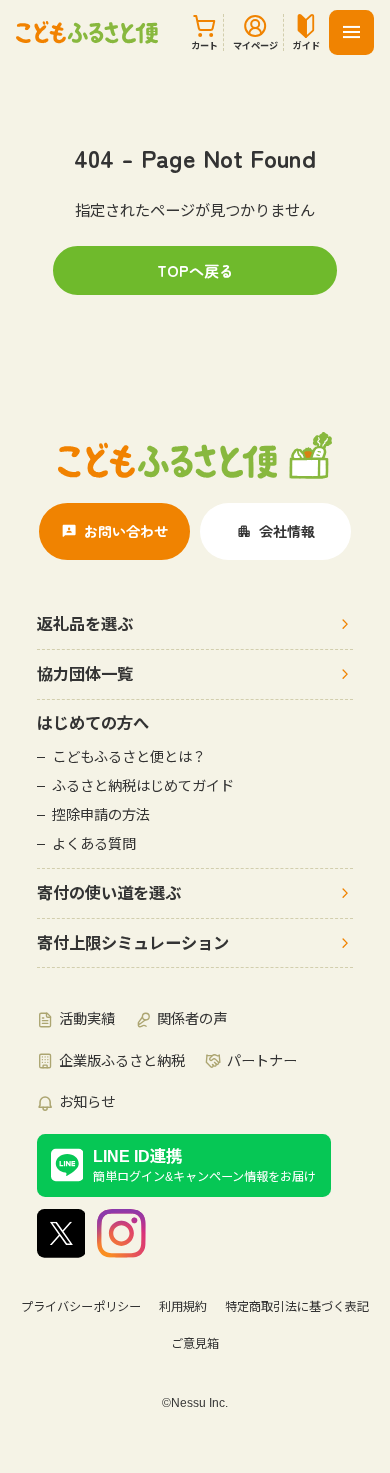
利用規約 (183, 1307)
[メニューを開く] (351, 32)
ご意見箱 (195, 1344)
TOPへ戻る (195, 270)
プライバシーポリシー (81, 1307)
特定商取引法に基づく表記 (297, 1307)
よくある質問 (94, 844)
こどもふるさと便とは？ (129, 757)
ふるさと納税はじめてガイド (143, 786)
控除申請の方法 (101, 815)
